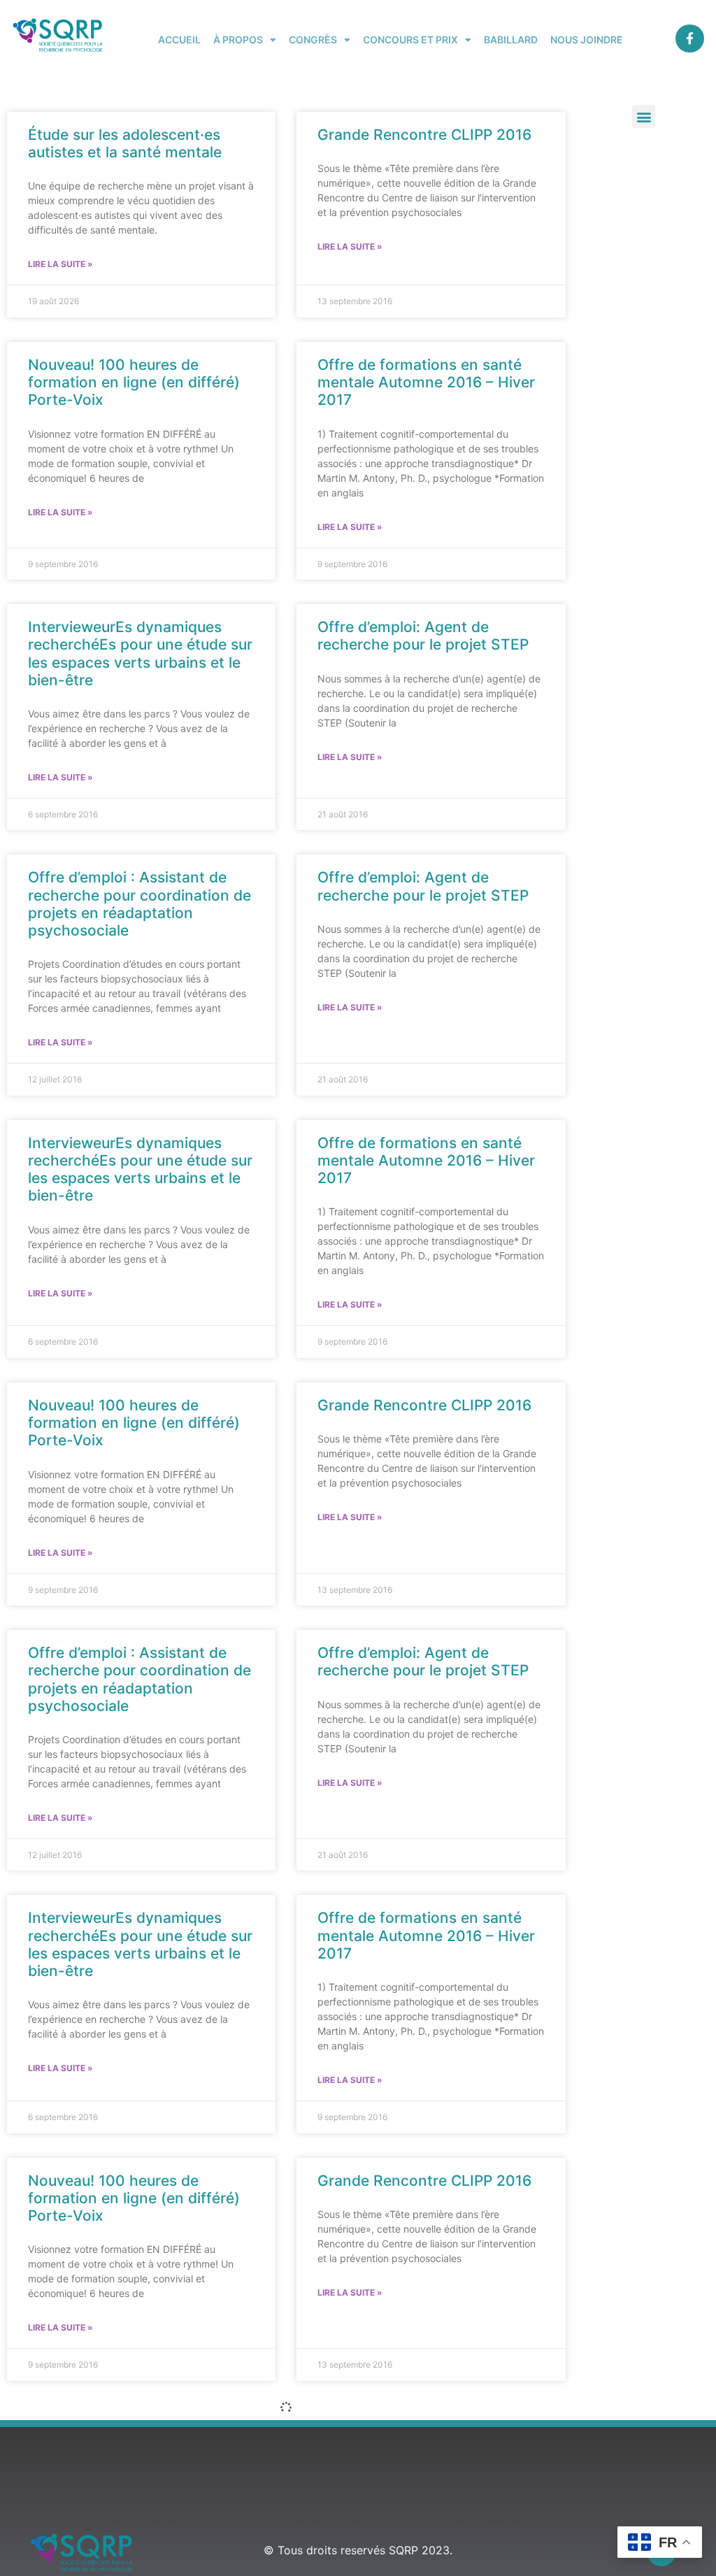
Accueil (179, 40)
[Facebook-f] (690, 39)
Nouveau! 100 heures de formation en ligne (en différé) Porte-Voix (134, 382)
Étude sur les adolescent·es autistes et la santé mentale (125, 143)
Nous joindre (587, 40)
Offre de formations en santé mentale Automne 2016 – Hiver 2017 (426, 382)
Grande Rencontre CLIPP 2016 (424, 135)
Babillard (511, 40)
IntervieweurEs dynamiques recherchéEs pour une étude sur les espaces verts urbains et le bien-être (140, 653)
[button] (644, 116)
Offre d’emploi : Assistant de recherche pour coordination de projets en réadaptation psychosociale (139, 904)
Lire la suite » (60, 264)
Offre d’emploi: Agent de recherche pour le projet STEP (423, 636)
